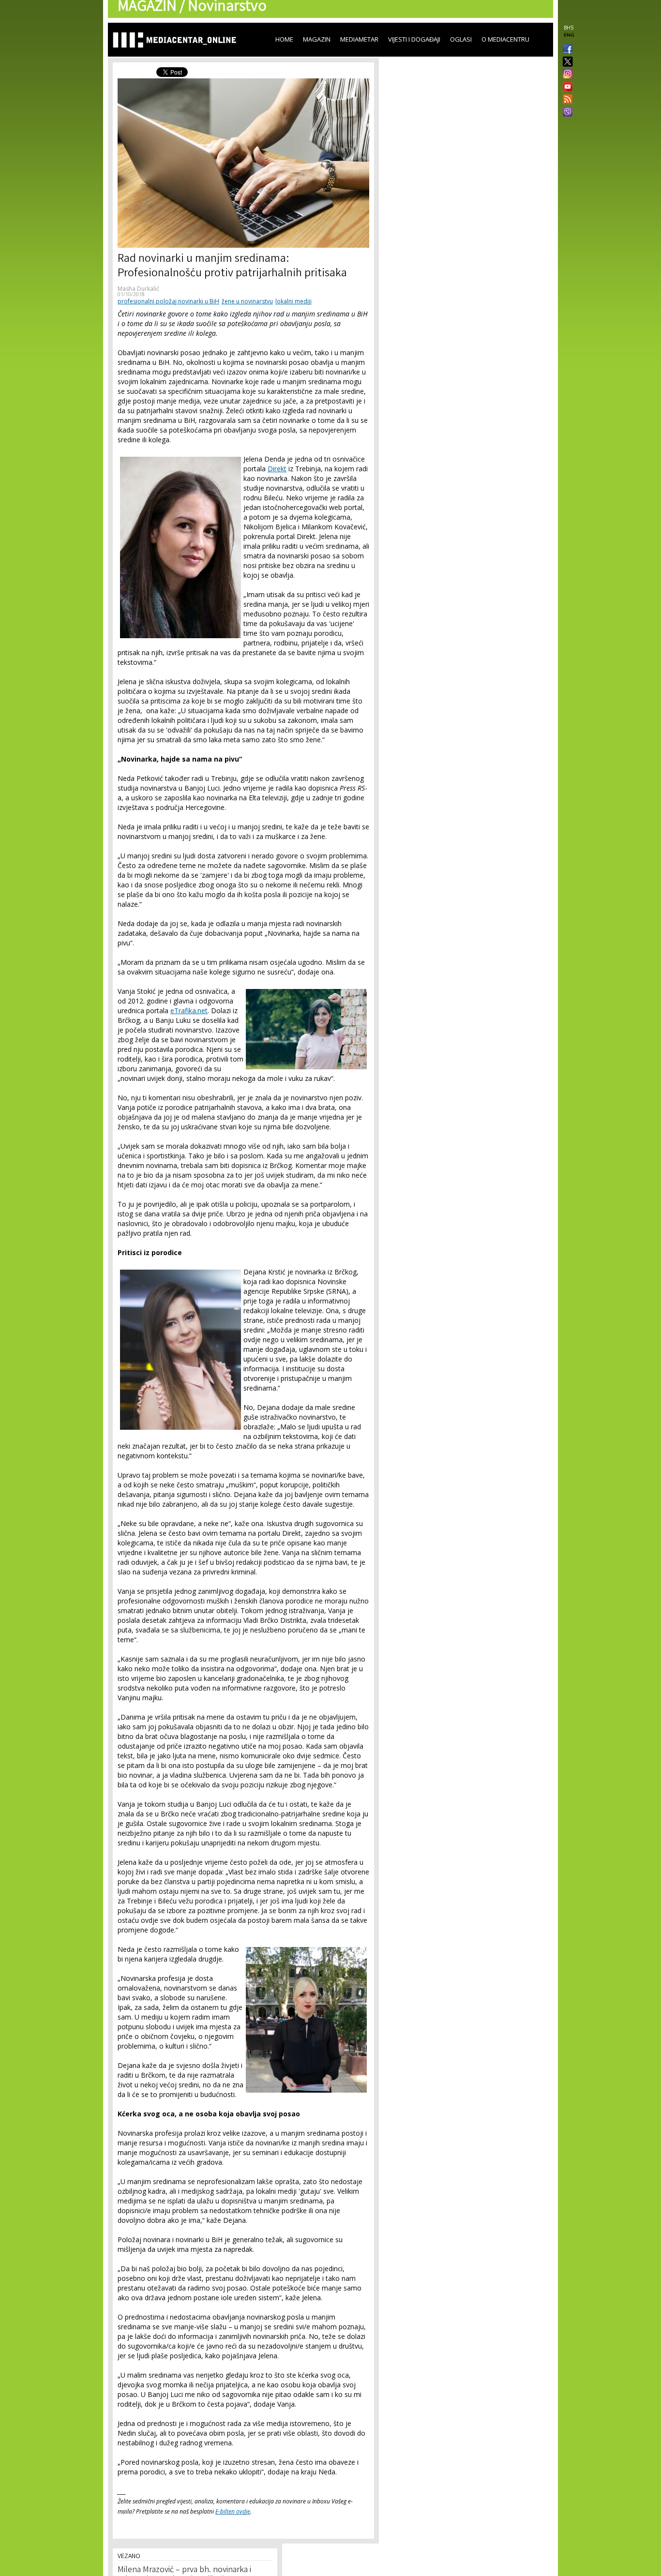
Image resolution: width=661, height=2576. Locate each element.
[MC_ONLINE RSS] (566, 100)
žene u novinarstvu (247, 301)
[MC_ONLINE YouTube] (566, 87)
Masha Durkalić (138, 289)
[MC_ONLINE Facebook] (566, 50)
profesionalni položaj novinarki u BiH (168, 301)
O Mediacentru (505, 39)
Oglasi (461, 39)
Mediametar (359, 39)
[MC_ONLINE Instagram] (566, 75)
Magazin (317, 39)
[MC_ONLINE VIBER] (566, 113)
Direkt (277, 469)
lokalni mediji (293, 301)
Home (284, 39)
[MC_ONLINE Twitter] (566, 62)
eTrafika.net (189, 1011)
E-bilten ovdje (233, 2511)
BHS (569, 28)
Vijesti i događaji (414, 39)
